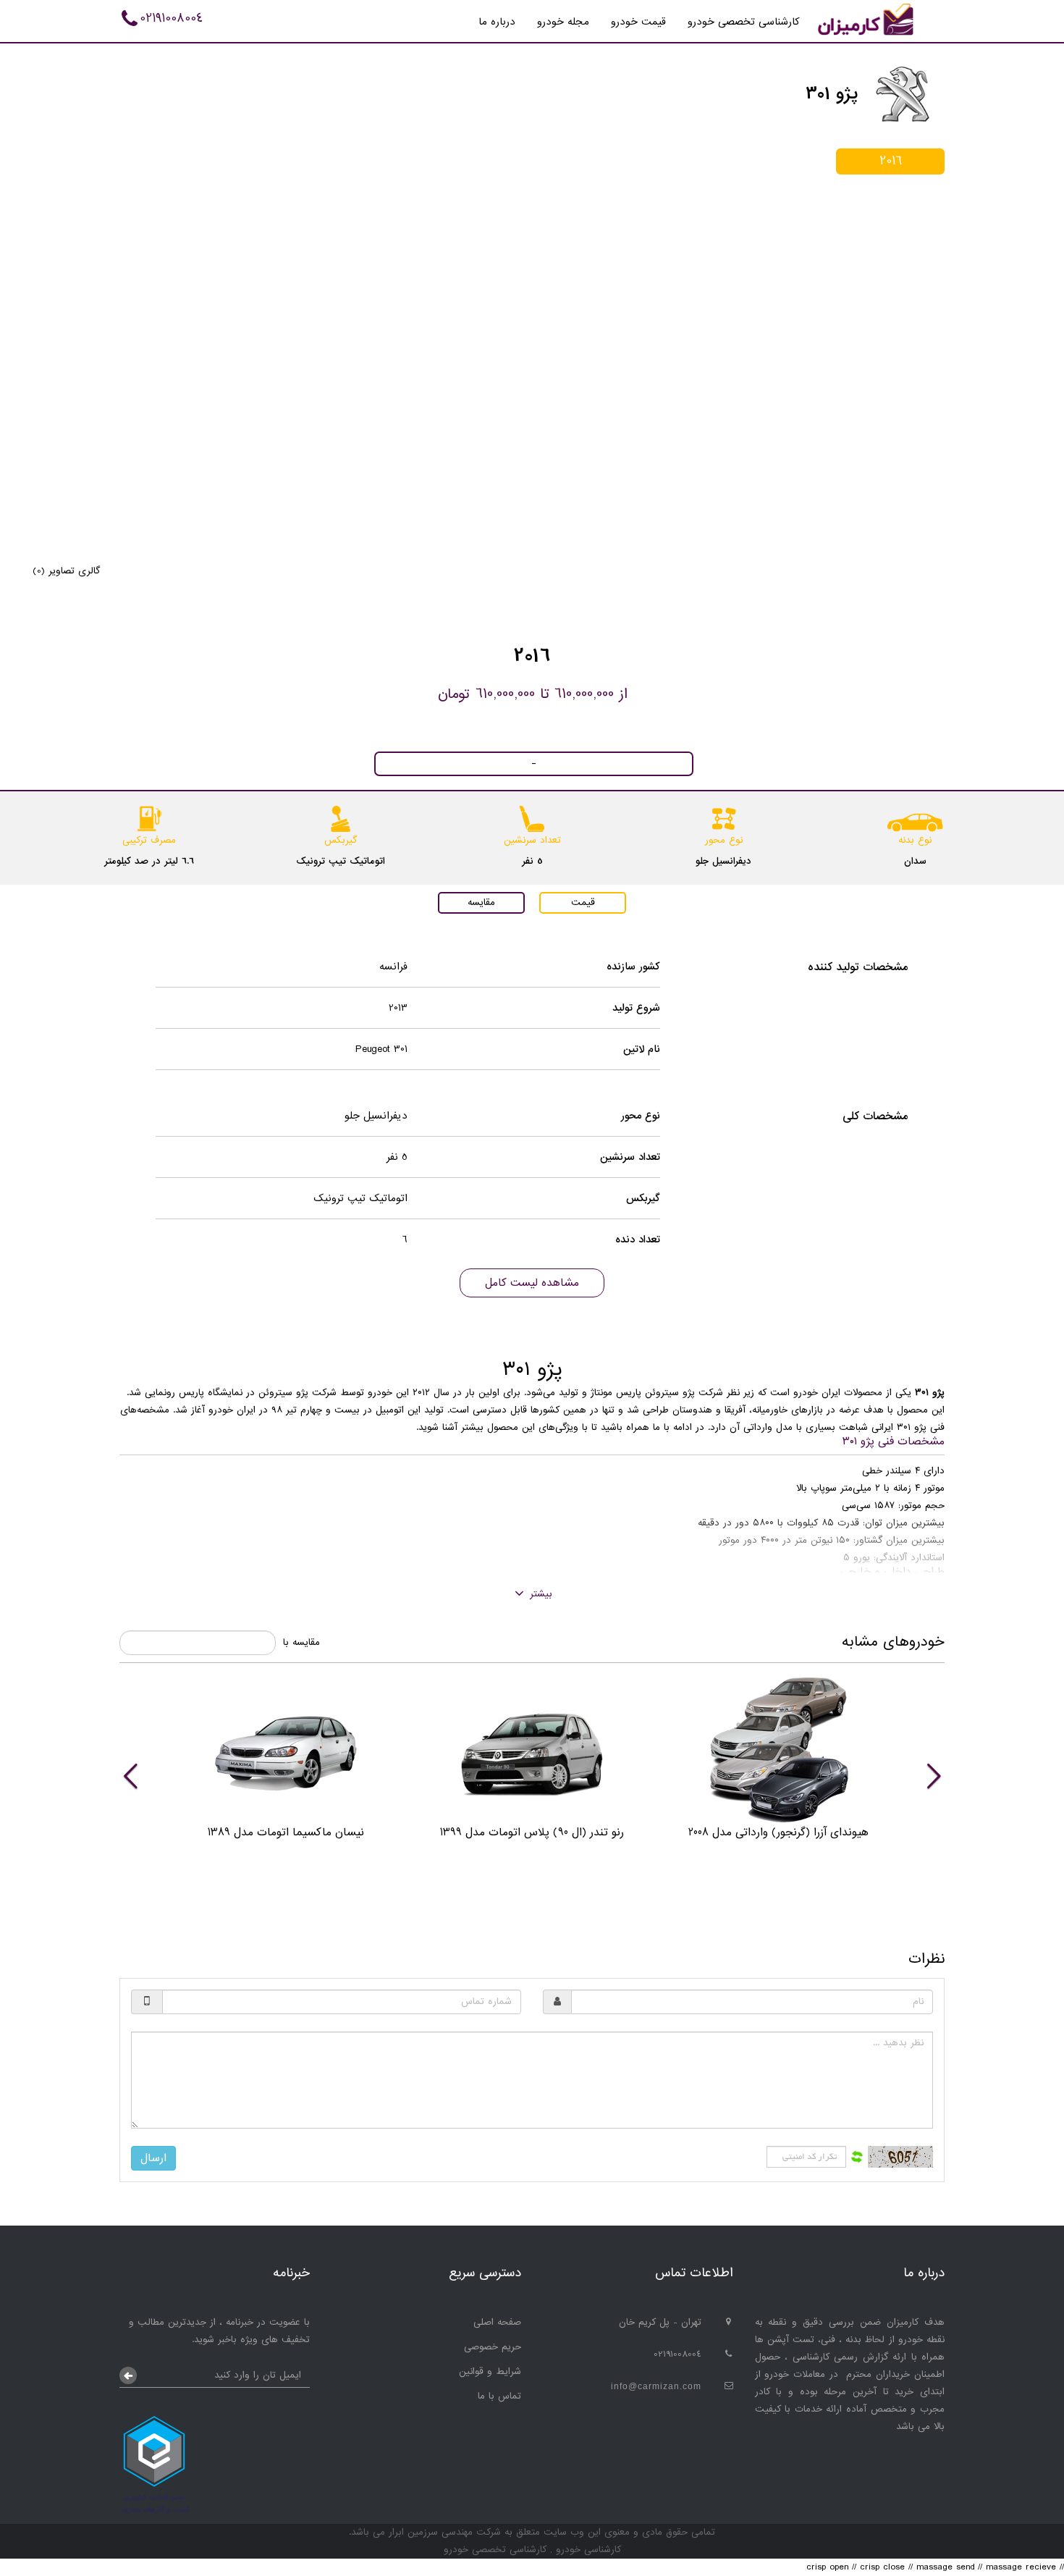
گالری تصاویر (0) (66, 571)
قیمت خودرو (638, 22)
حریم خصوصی (493, 2347)
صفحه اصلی (497, 2322)
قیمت (583, 902)
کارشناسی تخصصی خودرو (744, 22)
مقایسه (481, 902)
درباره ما (497, 22)
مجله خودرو (563, 22)
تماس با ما (499, 2396)
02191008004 (171, 18)
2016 (891, 161)
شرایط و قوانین (490, 2371)
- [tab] (534, 764)
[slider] (532, 1775)
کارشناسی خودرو (587, 2550)
